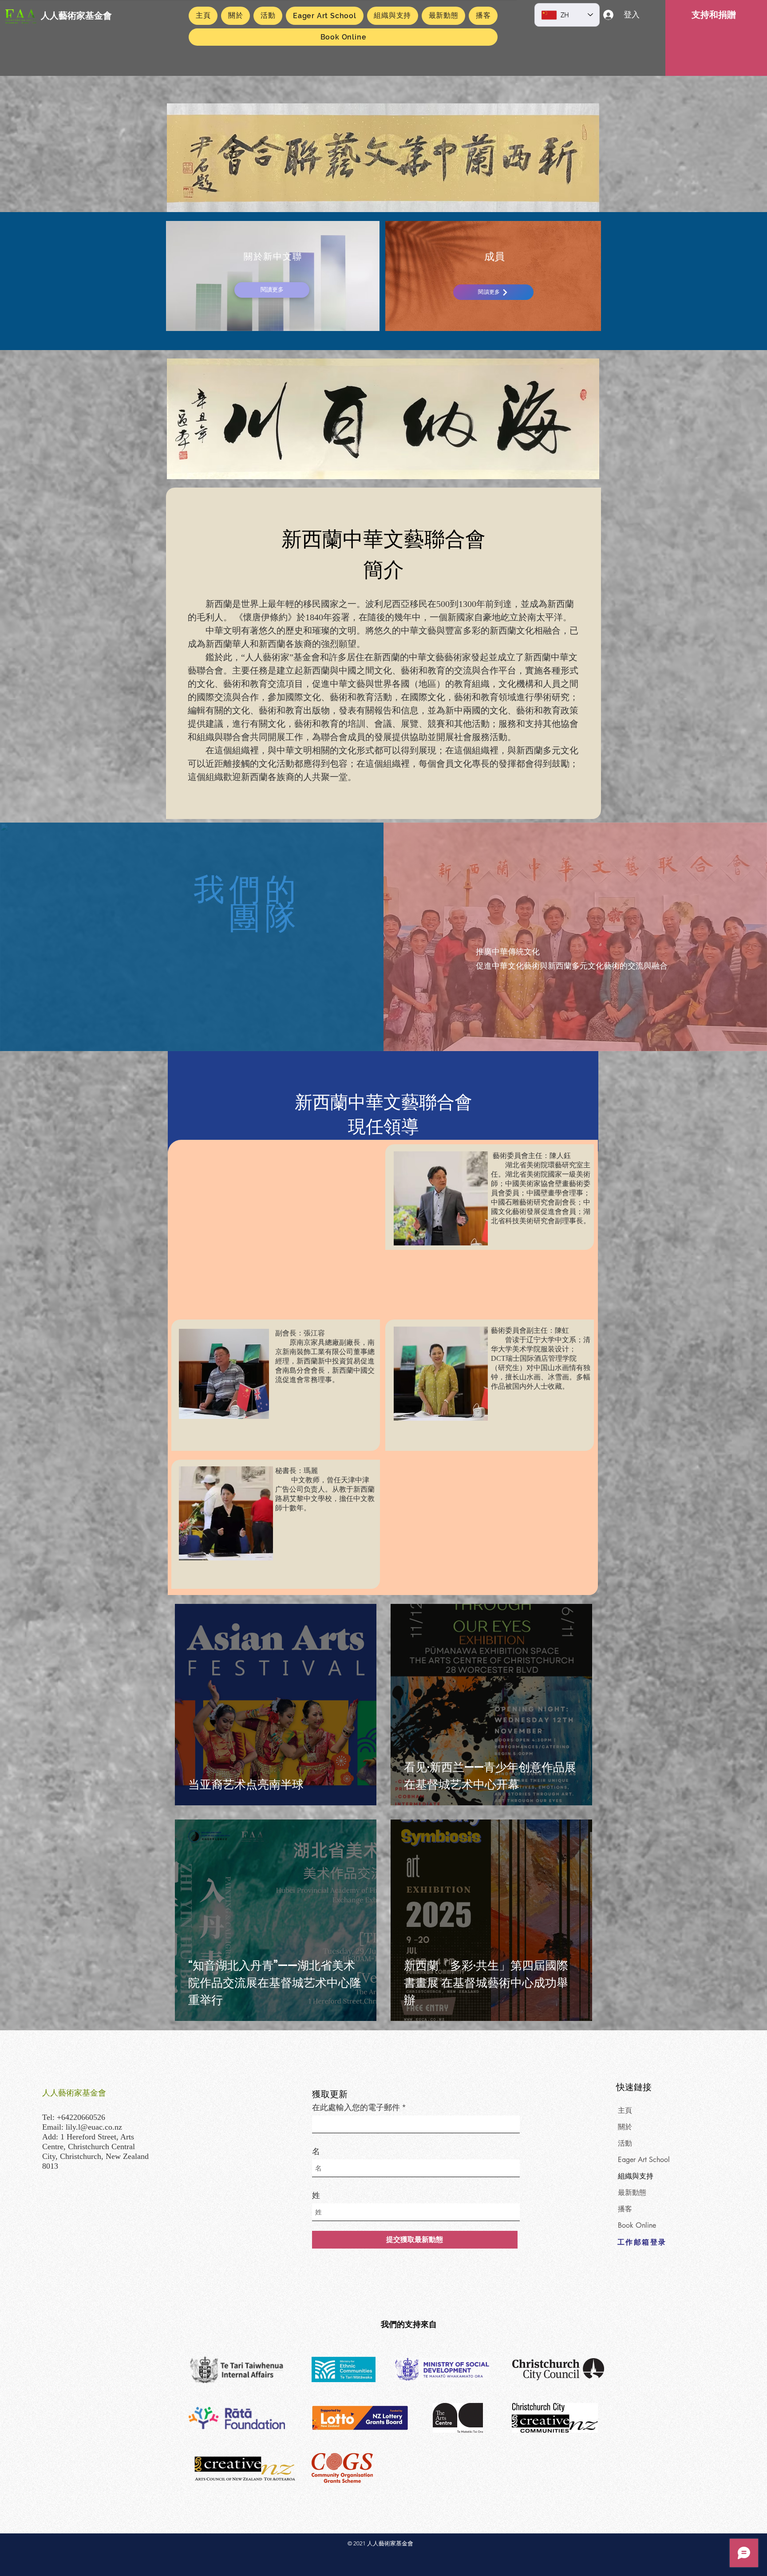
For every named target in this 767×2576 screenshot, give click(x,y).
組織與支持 (636, 2176)
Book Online (637, 2225)
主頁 (625, 2110)
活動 (625, 2143)
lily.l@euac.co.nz (94, 2127)
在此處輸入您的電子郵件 (356, 2107)
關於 (625, 2127)
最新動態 (632, 2192)
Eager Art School (644, 2160)
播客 (625, 2209)
